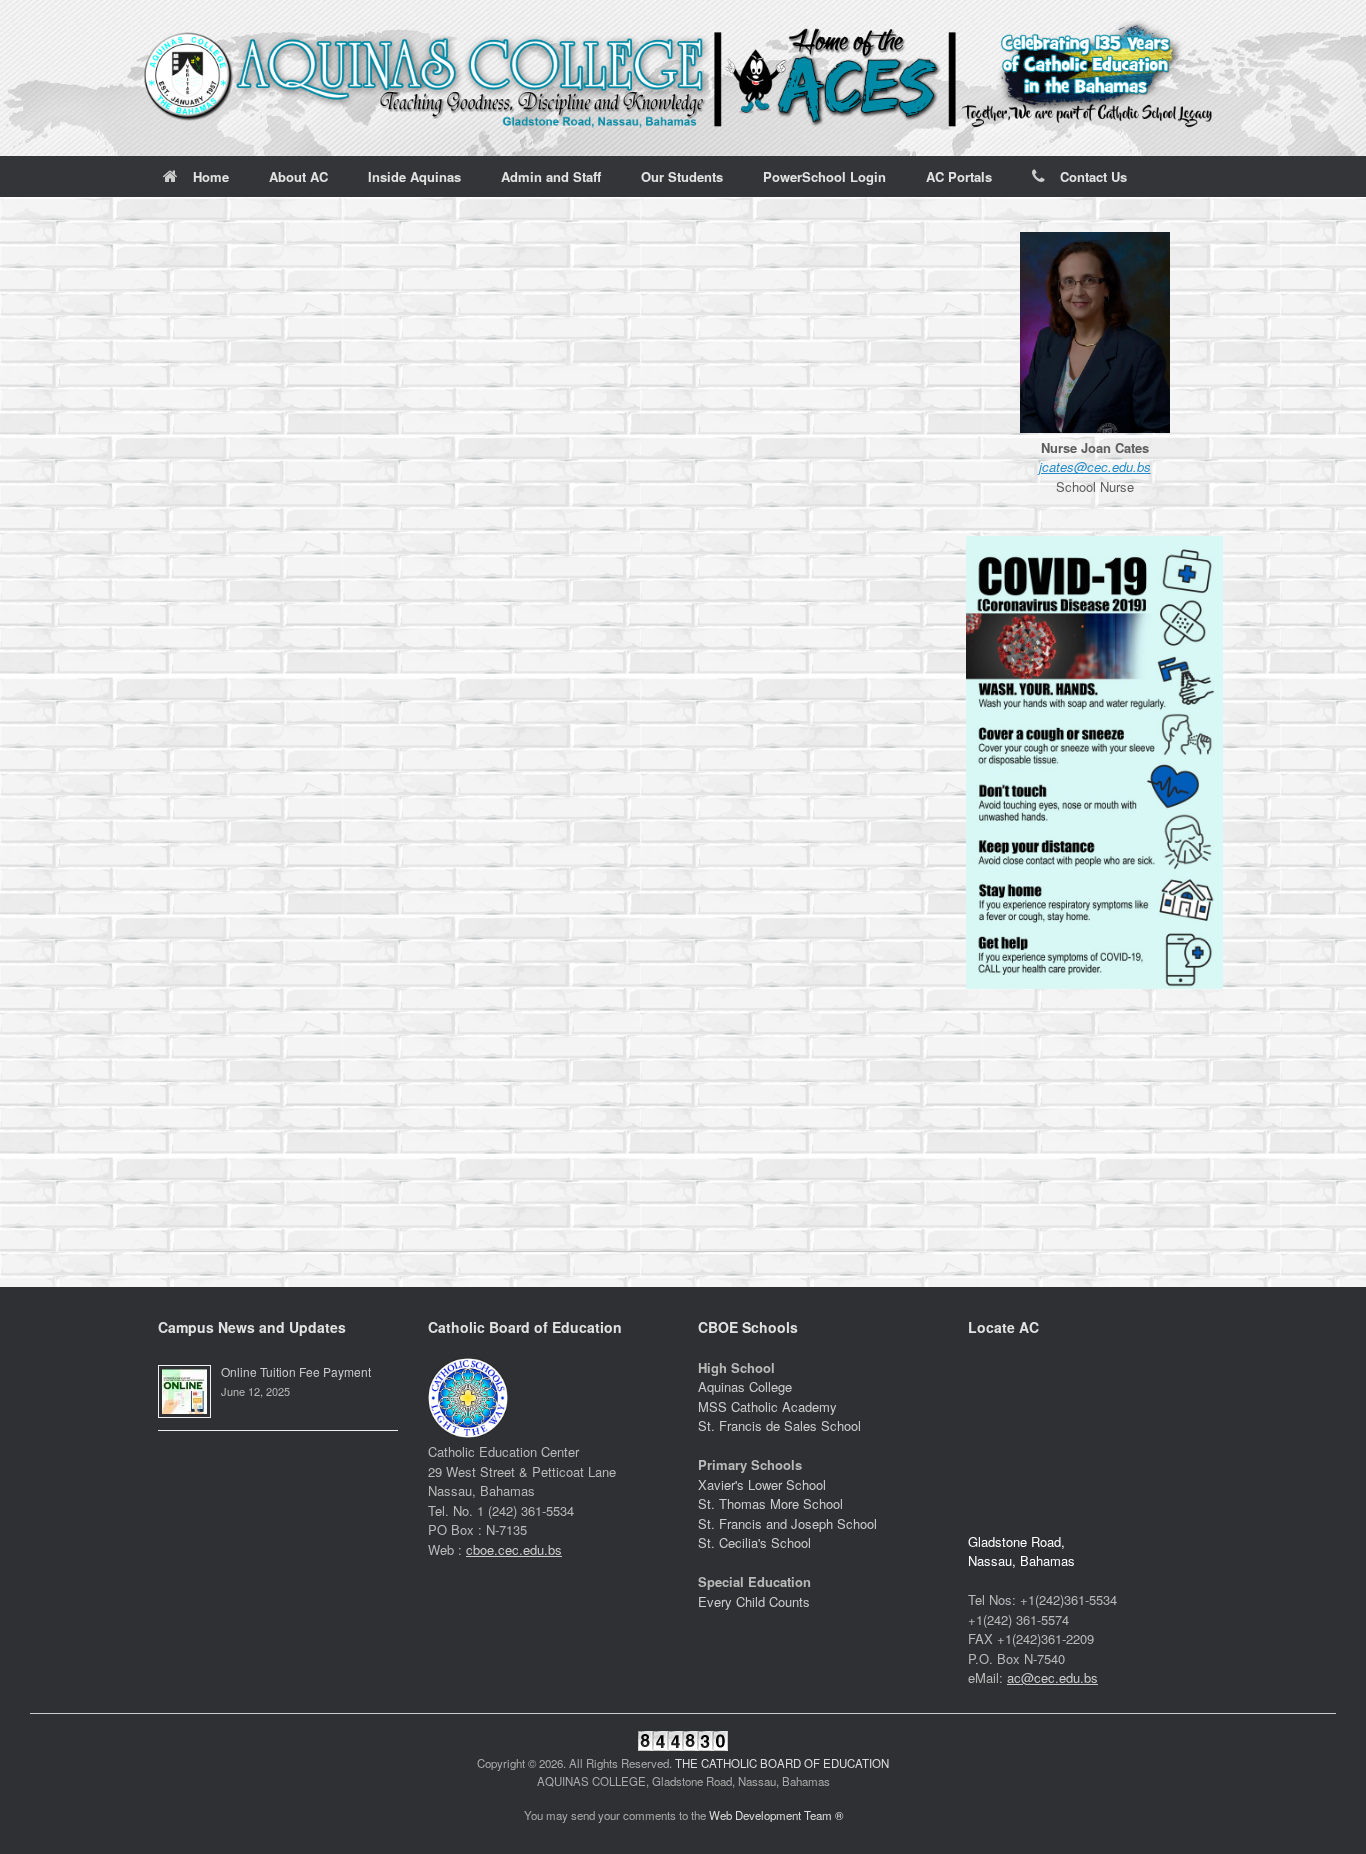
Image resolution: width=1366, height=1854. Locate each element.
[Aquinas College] (683, 78)
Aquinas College (745, 1386)
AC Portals (959, 176)
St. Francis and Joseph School (787, 1523)
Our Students (682, 176)
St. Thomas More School (770, 1503)
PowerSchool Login (824, 176)
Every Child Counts (754, 1601)
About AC (298, 176)
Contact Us (1093, 176)
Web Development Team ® (776, 1815)
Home (211, 176)
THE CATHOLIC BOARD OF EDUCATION (782, 1763)
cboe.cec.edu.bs (514, 1549)
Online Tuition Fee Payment (296, 1371)
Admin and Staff (551, 176)
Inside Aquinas (414, 176)
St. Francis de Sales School (779, 1425)
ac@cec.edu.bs (1052, 1677)
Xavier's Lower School (762, 1484)
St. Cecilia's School (754, 1542)
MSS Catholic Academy (767, 1406)
